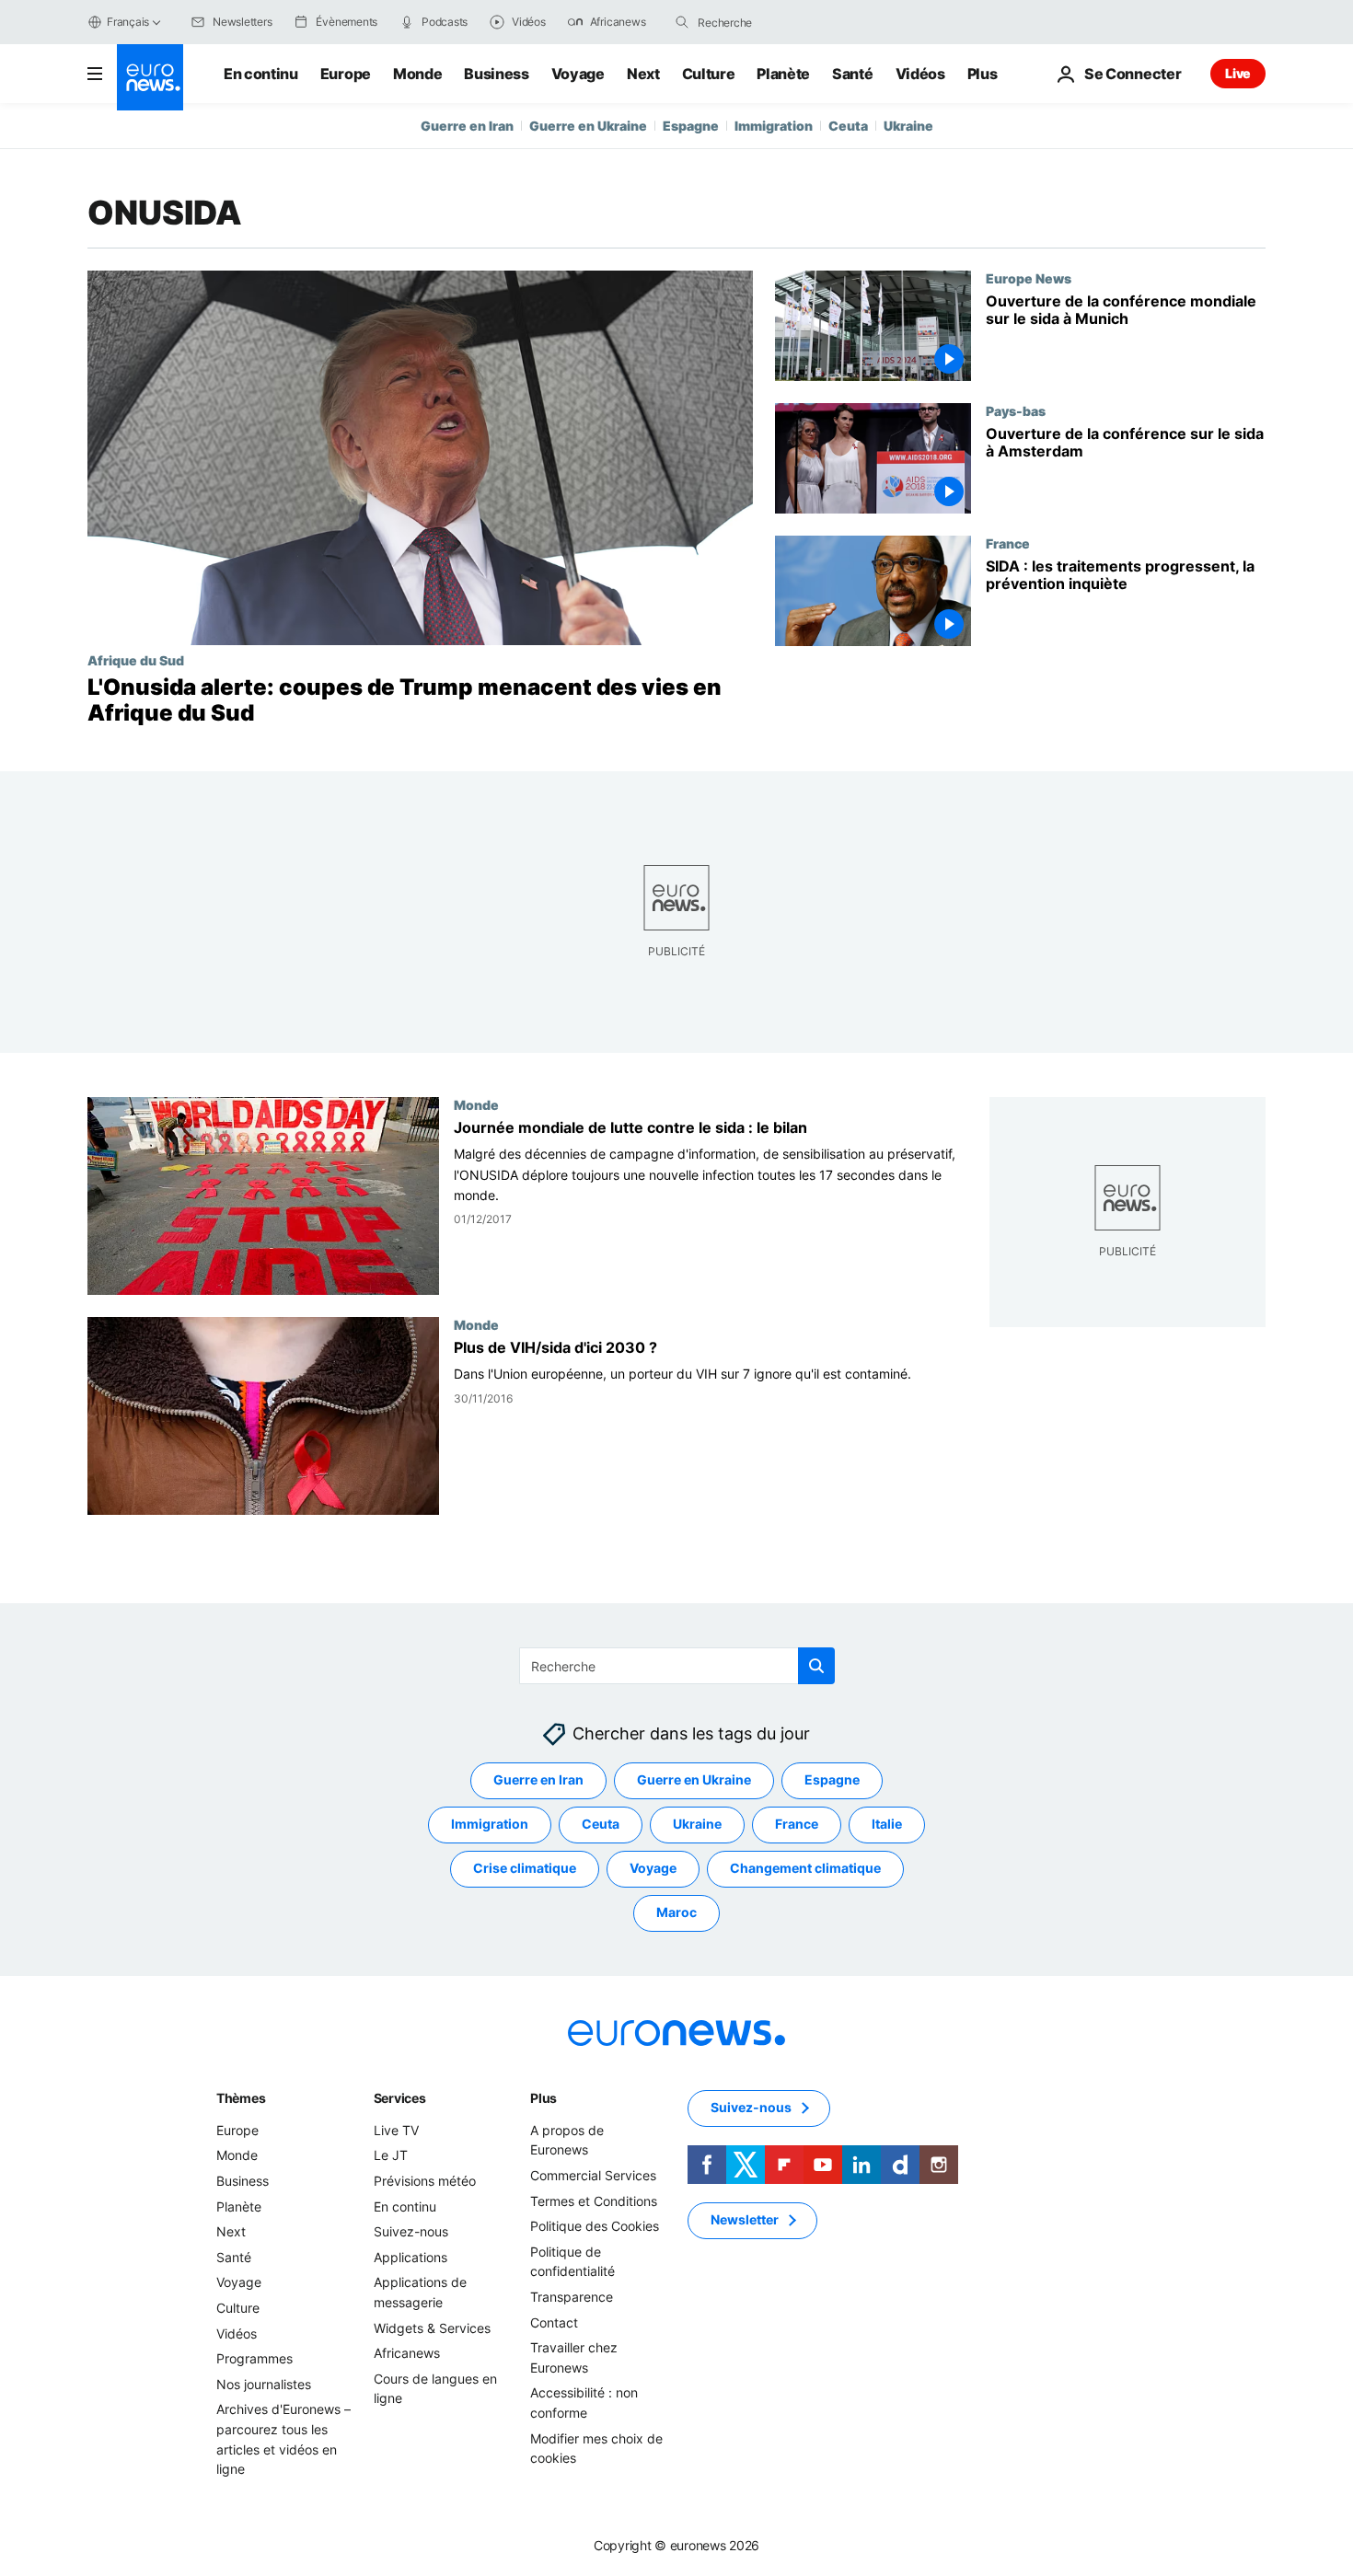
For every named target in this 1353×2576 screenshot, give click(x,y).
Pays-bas (1016, 410)
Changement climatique (805, 1869)
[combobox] (775, 22)
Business (496, 74)
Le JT (391, 2156)
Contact (554, 2322)
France (1008, 543)
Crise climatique (525, 1869)
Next (643, 74)
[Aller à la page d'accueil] (150, 77)
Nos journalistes (264, 2384)
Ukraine (908, 126)
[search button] (682, 22)
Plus (544, 2098)
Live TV (396, 2130)
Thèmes (241, 2098)
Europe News (1029, 278)
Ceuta (848, 126)
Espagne (691, 126)
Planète (783, 74)
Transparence (572, 2297)
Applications (411, 2257)
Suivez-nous (411, 2232)
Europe (346, 74)
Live (1238, 73)
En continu (261, 74)
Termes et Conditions (594, 2201)
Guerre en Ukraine (588, 126)
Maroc (676, 1913)
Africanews (407, 2354)
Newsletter (745, 2220)
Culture (709, 74)
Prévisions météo (425, 2181)
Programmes (254, 2359)
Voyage (578, 74)
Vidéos (920, 74)
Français (128, 22)
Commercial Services (593, 2175)
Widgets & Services (432, 2328)
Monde (417, 74)
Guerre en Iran (467, 126)
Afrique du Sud (136, 660)
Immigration (774, 126)
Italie (887, 1825)
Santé (852, 74)
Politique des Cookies (595, 2227)
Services (400, 2098)
